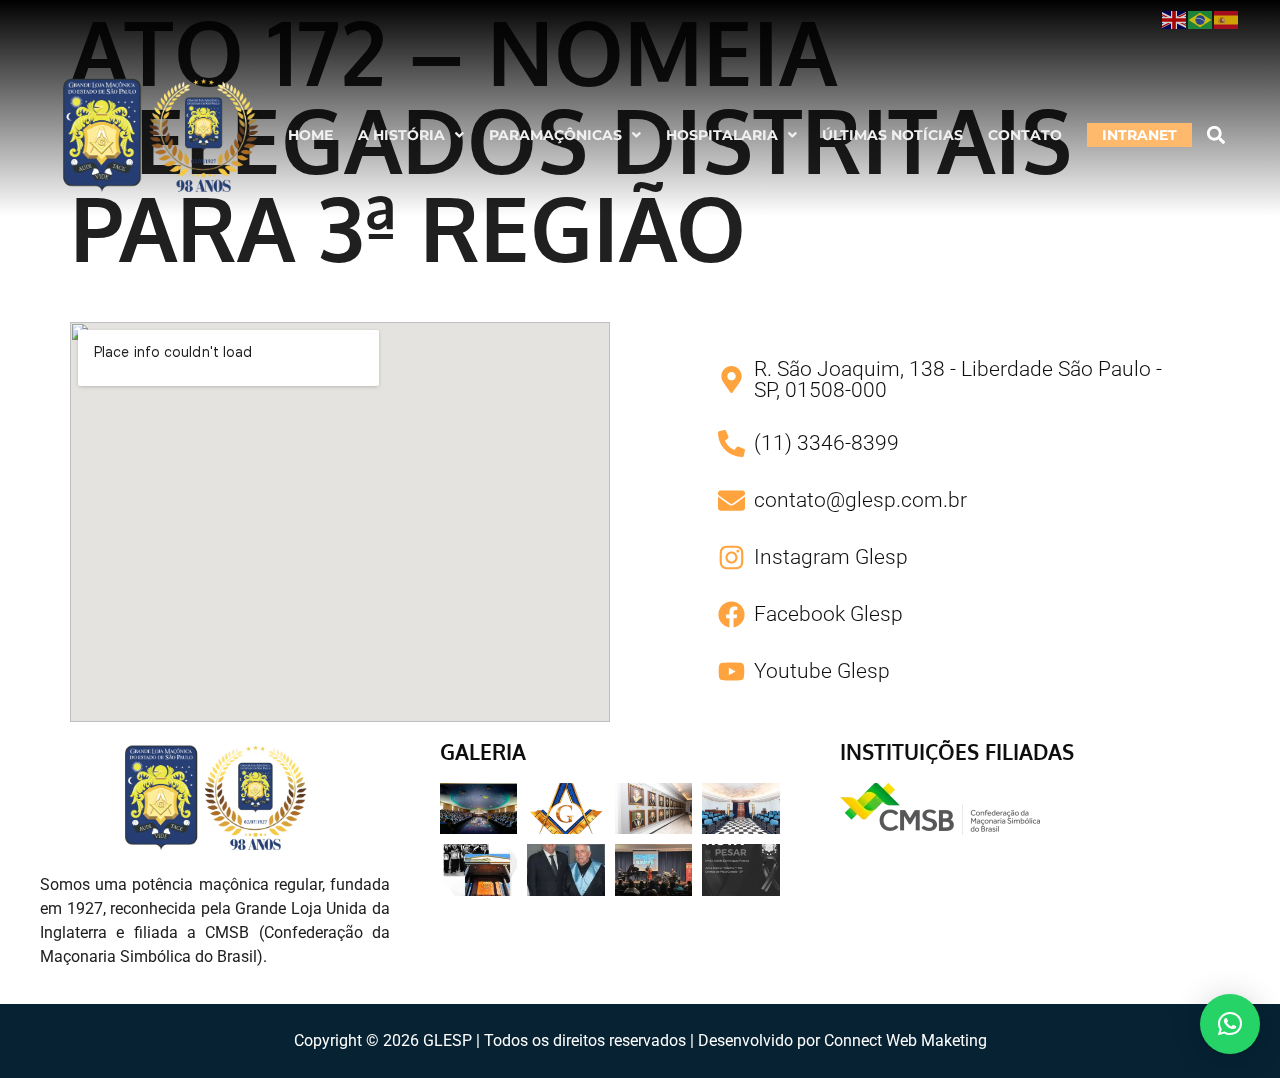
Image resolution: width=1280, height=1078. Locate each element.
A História (401, 135)
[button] (411, 135)
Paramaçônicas (555, 135)
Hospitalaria (722, 135)
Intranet (1139, 135)
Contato (1025, 135)
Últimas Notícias (892, 135)
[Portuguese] (1201, 19)
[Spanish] (1227, 19)
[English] (1175, 19)
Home (310, 135)
